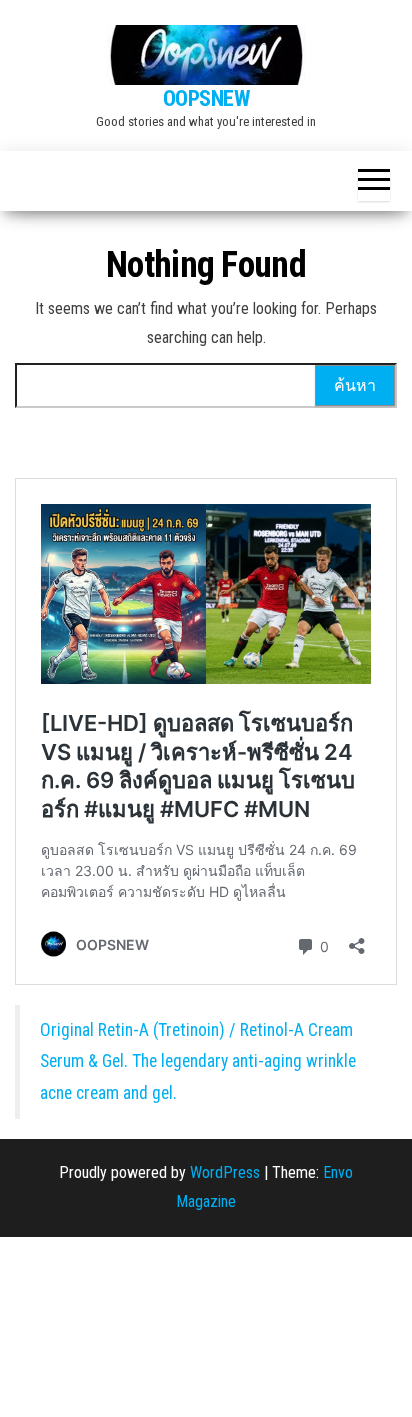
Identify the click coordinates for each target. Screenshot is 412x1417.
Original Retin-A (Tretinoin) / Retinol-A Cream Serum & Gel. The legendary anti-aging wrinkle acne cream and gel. (198, 1061)
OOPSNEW (206, 98)
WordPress (225, 1172)
